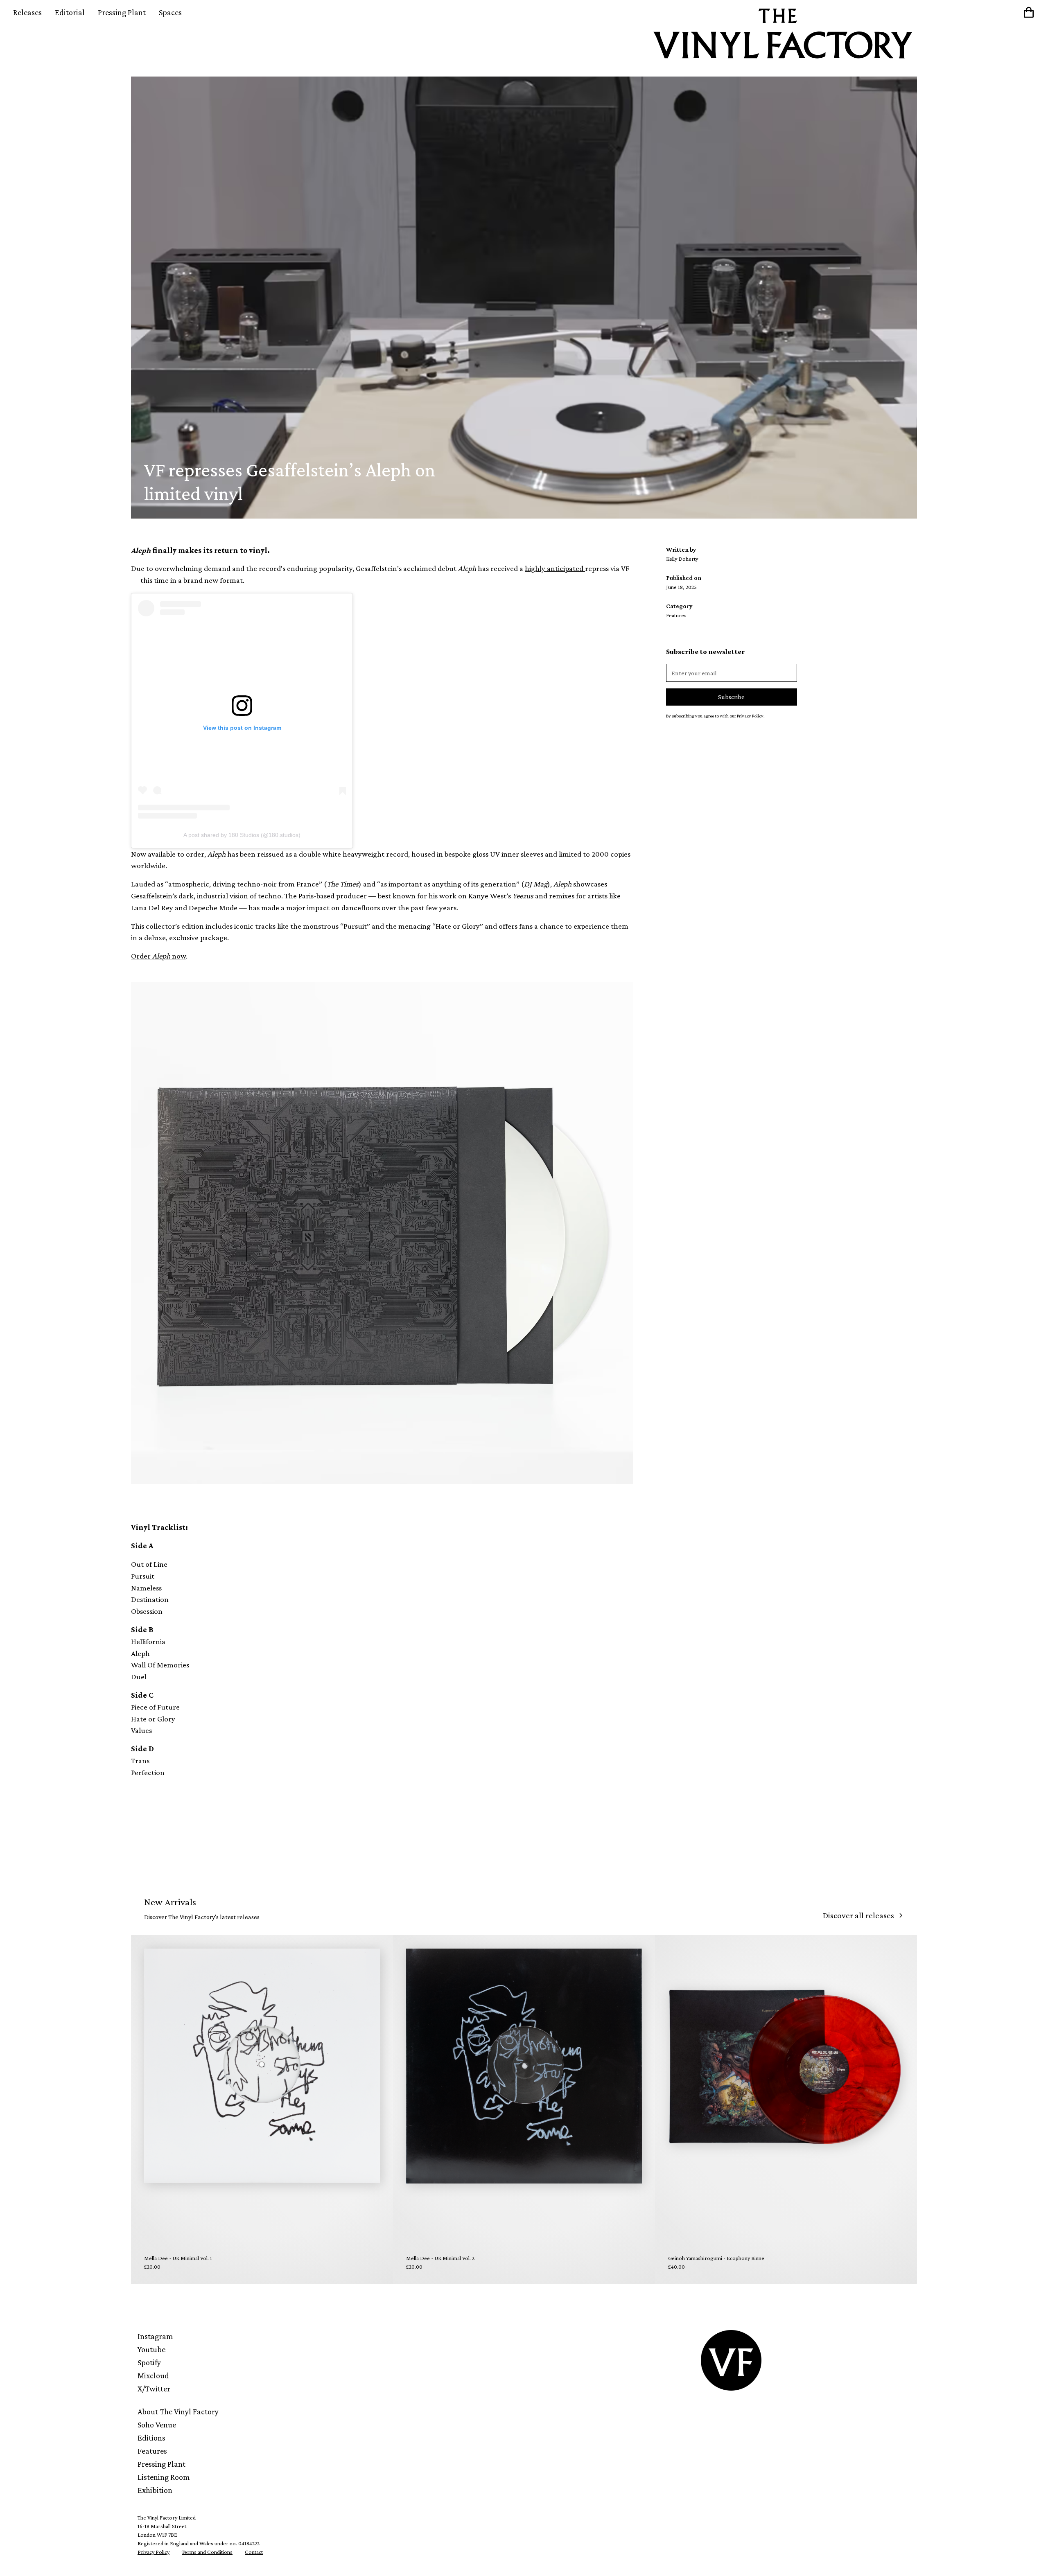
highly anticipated (555, 568)
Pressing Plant (122, 12)
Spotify (149, 2362)
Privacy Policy (154, 2552)
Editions (151, 2438)
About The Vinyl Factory (178, 2411)
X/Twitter (154, 2389)
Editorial (70, 12)
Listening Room (164, 2477)
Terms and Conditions (207, 2552)
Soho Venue (157, 2425)
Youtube (151, 2349)
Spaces (170, 12)
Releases (27, 12)
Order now (158, 956)
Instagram (155, 2336)
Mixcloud (153, 2375)
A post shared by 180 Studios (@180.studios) (242, 835)
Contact (254, 2552)
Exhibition (155, 2490)
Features (152, 2451)
